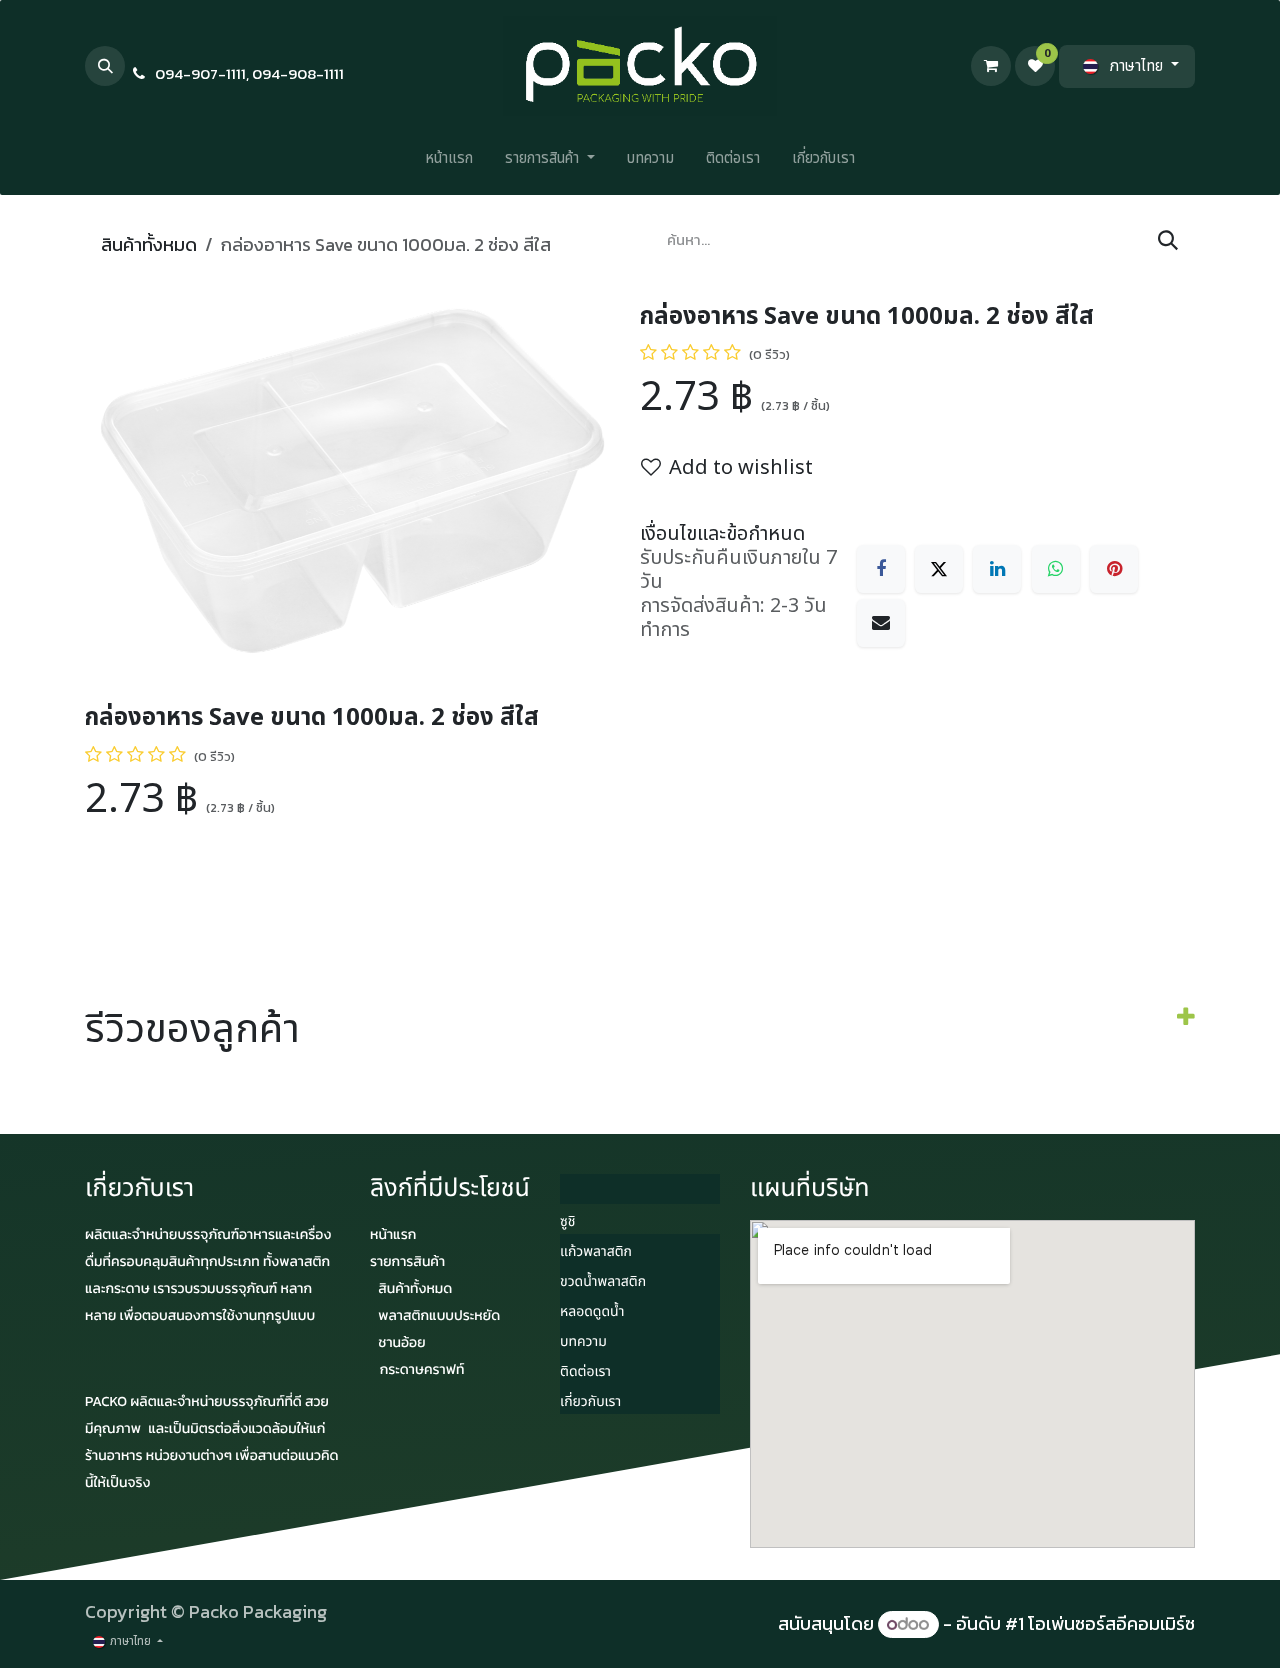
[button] (105, 66)
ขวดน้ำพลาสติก (603, 1282)
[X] (939, 569)
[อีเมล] (881, 623)
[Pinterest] (1114, 569)
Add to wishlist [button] (741, 468)
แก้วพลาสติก (596, 1252)
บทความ (583, 1342)
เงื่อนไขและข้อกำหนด (722, 534)
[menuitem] (449, 163)
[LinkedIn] (997, 569)
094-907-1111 (200, 73)
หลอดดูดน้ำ (592, 1312)
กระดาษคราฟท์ (422, 1369)
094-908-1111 (298, 73)
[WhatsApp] (1056, 569)
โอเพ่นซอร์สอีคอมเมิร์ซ (1111, 1623)
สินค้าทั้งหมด (149, 244)
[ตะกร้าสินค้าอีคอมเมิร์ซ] (991, 66)
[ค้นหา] (1168, 241)
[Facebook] (881, 569)
